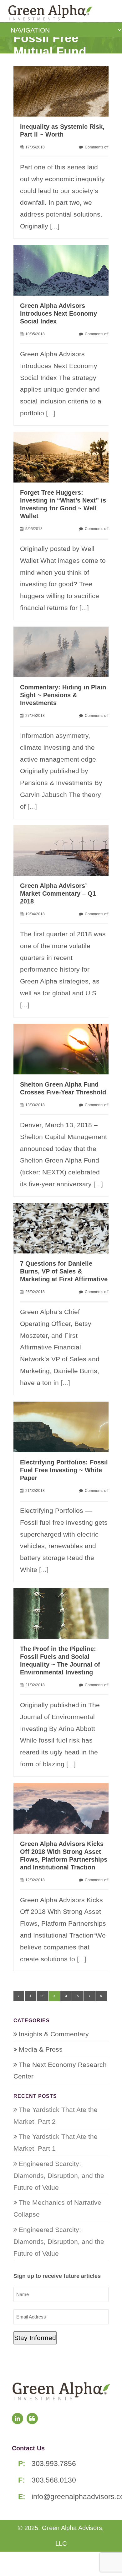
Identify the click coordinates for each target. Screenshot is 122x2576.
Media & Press (41, 2049)
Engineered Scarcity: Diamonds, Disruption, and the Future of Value (59, 2176)
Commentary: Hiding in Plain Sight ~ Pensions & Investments (63, 695)
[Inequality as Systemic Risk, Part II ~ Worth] (64, 90)
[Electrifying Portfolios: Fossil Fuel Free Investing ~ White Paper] (64, 1426)
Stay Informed (35, 2338)
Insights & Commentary (54, 2034)
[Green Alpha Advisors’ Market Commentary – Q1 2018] (64, 850)
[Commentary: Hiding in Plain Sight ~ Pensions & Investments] (64, 651)
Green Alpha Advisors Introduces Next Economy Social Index (58, 313)
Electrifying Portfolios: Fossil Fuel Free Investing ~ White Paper (64, 1470)
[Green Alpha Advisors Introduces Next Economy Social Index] (64, 270)
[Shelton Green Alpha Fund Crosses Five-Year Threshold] (64, 1048)
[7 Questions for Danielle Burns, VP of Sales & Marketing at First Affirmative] (64, 1227)
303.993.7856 (54, 2463)
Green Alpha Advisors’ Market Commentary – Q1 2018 (58, 893)
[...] (55, 226)
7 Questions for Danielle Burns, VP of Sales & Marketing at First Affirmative (64, 1271)
